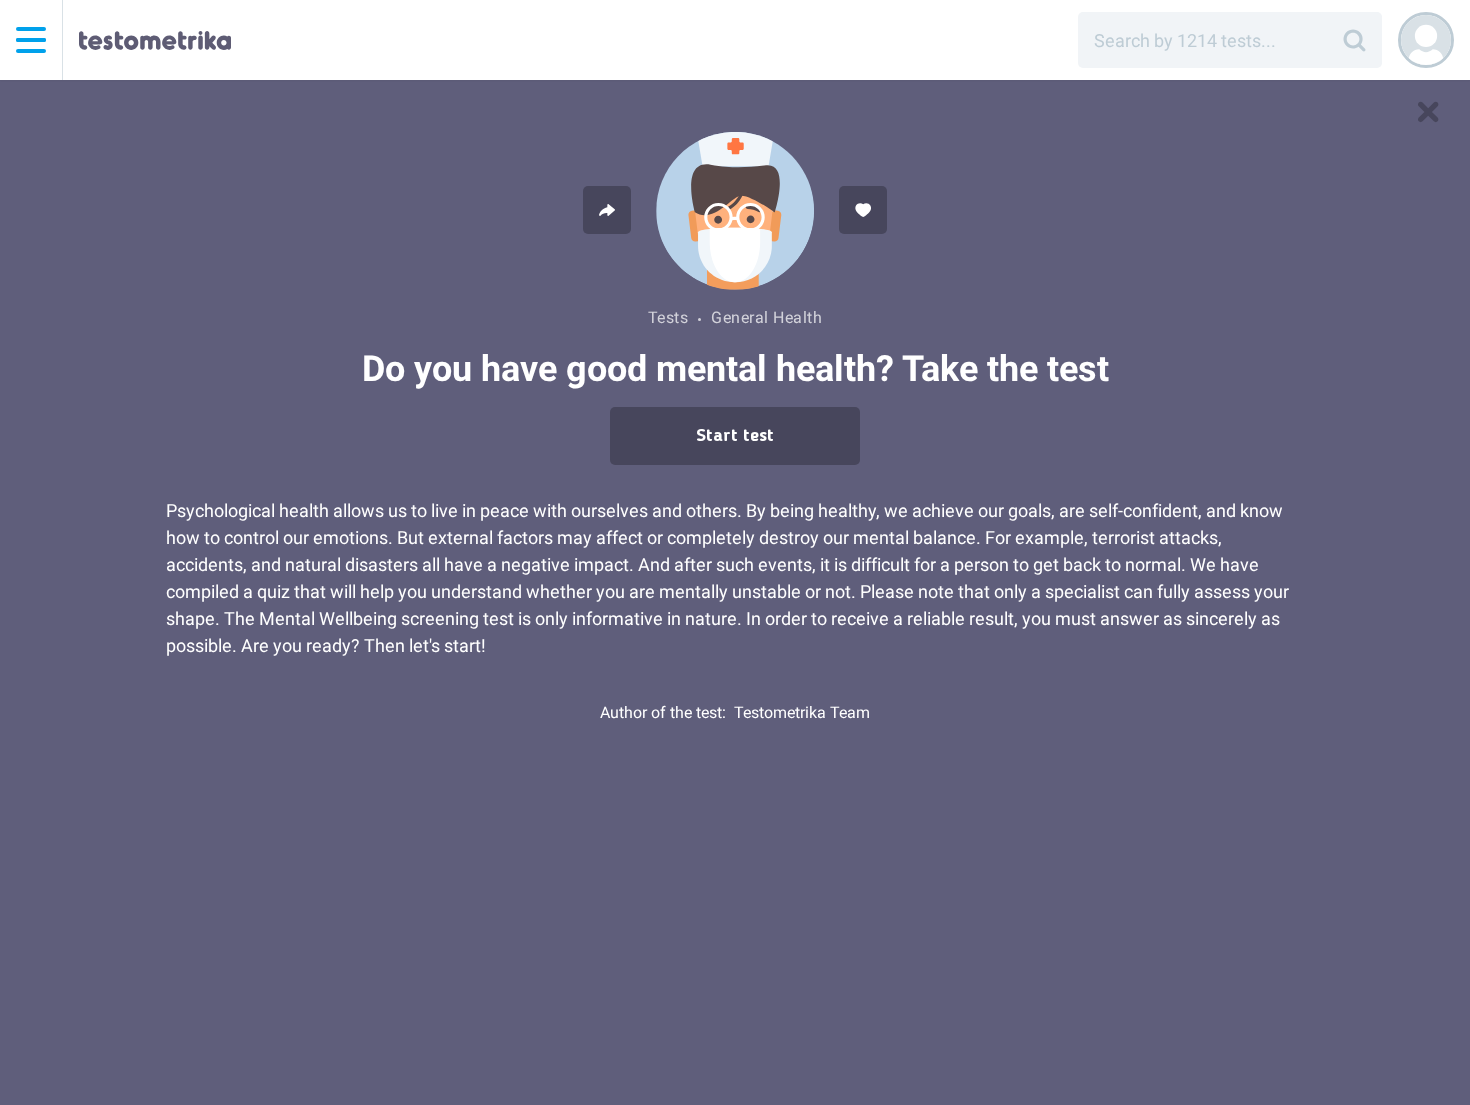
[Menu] (31, 40)
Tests (668, 317)
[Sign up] (1426, 40)
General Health (766, 317)
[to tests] (1428, 112)
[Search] (1354, 40)
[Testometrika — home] (155, 40)
